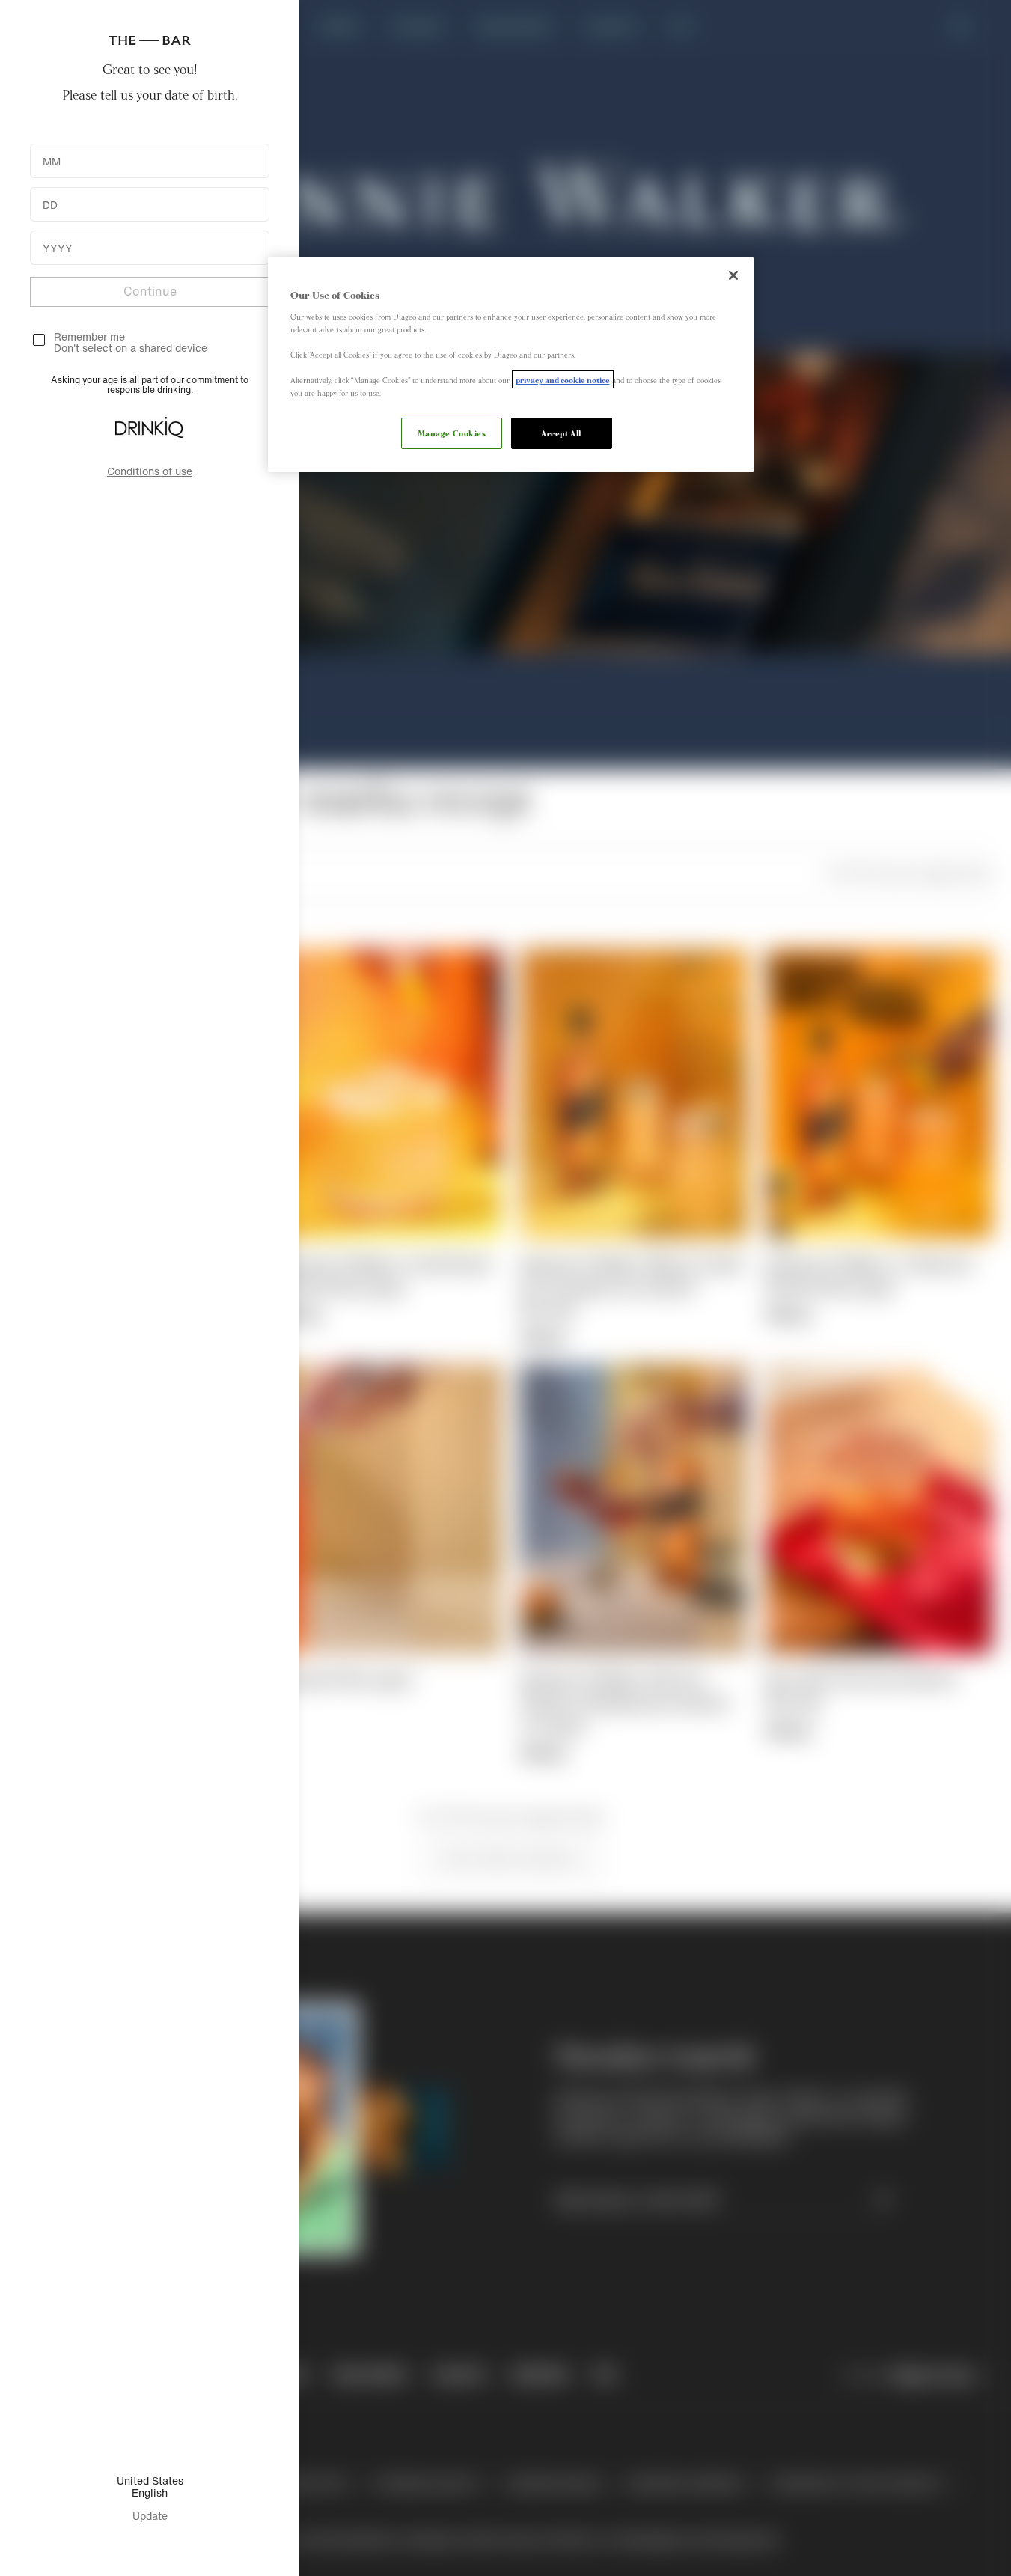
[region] (511, 365)
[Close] (733, 275)
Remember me (89, 336)
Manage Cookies (452, 433)
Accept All (561, 433)
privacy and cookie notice (563, 379)
